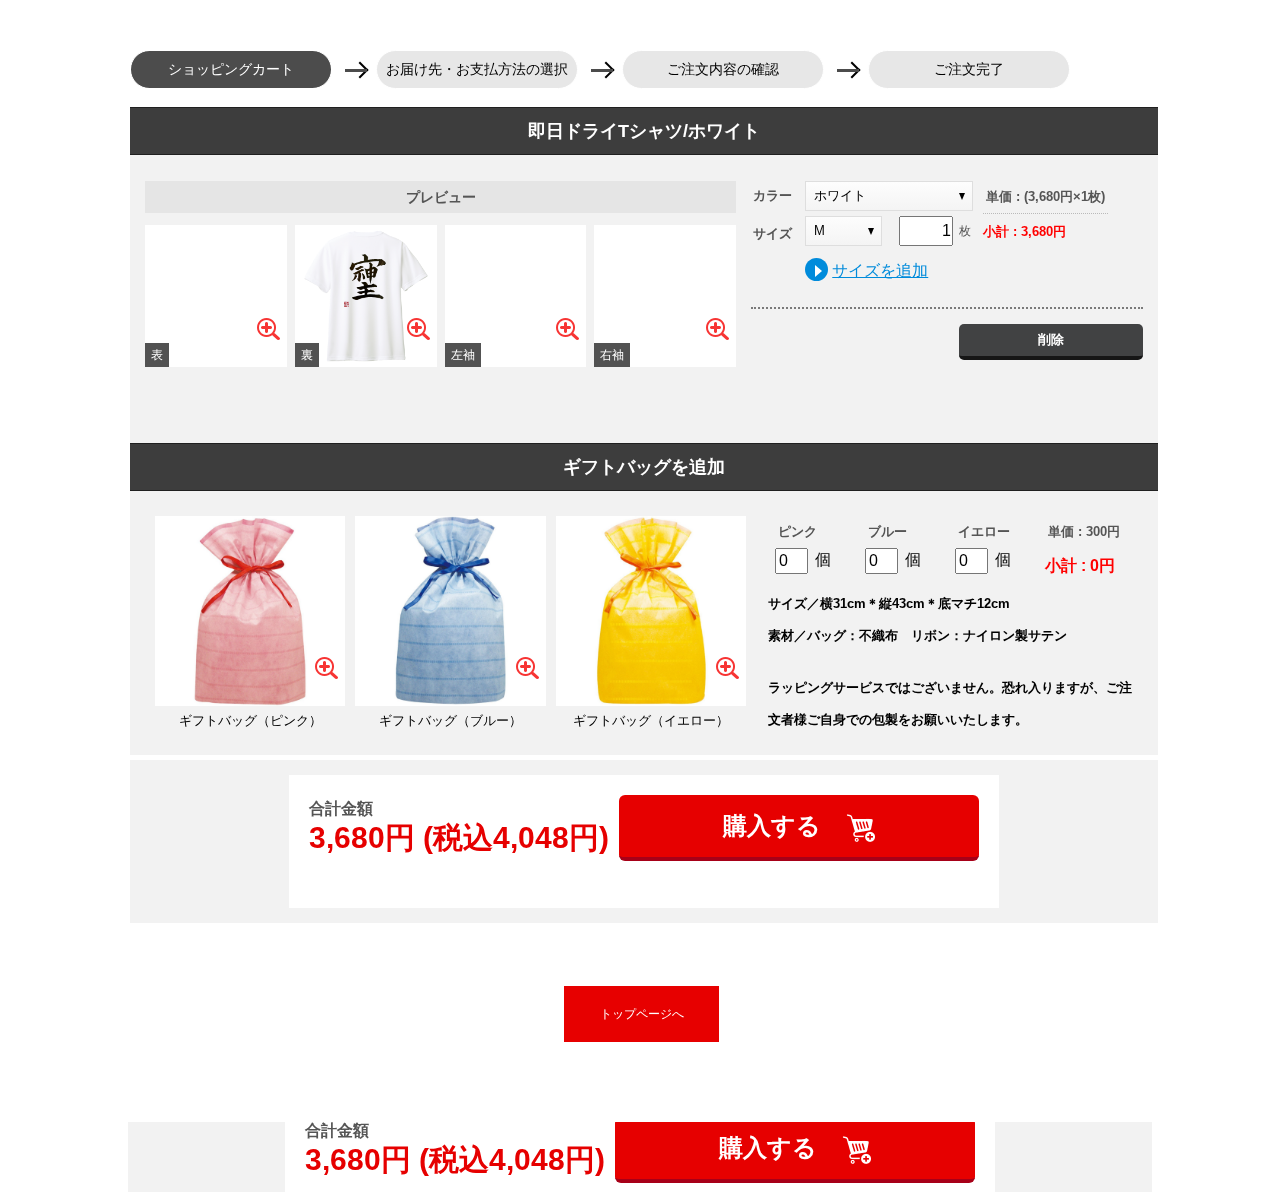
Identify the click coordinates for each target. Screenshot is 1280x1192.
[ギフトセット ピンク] (250, 611)
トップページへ (642, 1014)
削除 (1051, 339)
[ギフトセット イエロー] (651, 611)
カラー (772, 195)
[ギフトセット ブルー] (450, 611)
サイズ (772, 233)
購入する (775, 825)
